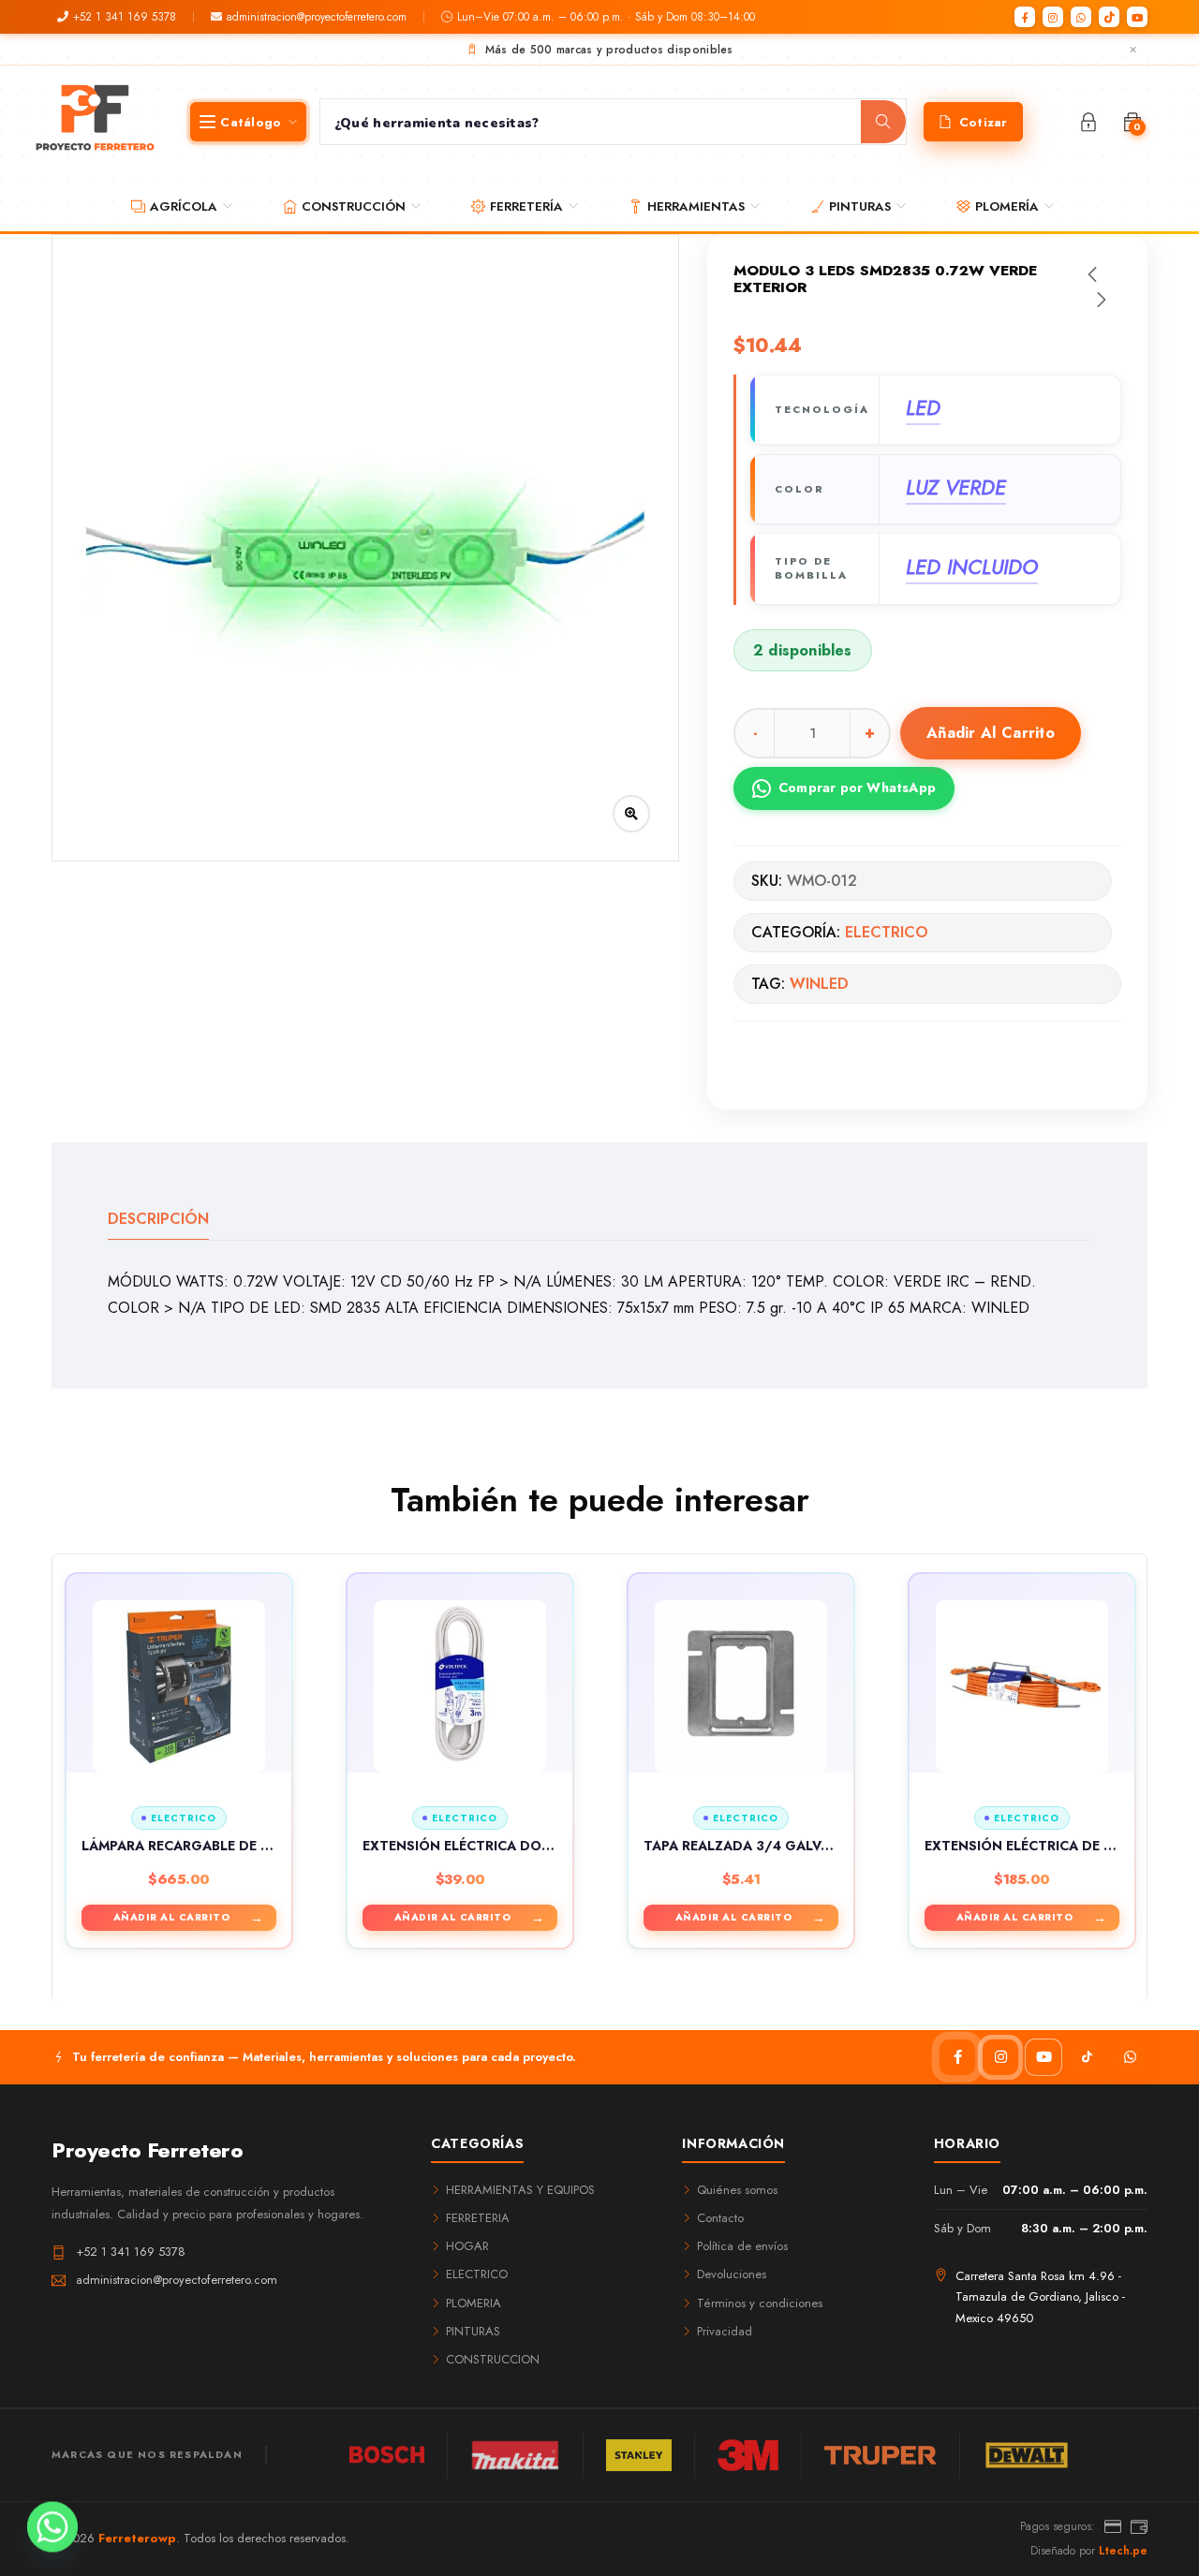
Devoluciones (732, 2274)
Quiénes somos (737, 2190)
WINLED (819, 984)
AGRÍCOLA (184, 206)
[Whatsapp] (52, 2527)
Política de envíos (742, 2246)
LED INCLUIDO (972, 567)
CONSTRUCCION (493, 2359)
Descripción (158, 1219)
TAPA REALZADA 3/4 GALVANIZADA (762, 1846)
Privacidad (725, 2331)
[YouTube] (1137, 17)
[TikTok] (1109, 17)
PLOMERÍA (1007, 206)
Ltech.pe (1123, 2551)
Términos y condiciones (760, 2303)
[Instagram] (1053, 17)
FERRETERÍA (526, 206)
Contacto (720, 2218)
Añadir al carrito (991, 733)
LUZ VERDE (956, 488)
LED (923, 408)
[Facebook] (1025, 17)
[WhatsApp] (1081, 17)
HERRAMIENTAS (696, 206)
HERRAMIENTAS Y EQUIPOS (520, 2190)
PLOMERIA (474, 2303)
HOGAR (467, 2246)
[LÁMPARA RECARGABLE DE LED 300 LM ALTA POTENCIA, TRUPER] (179, 1686)
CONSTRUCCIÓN (354, 206)
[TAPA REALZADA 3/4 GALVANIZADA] (741, 1686)
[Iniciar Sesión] (1088, 122)
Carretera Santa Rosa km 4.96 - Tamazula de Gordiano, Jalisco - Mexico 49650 (1040, 2296)
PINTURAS (860, 206)
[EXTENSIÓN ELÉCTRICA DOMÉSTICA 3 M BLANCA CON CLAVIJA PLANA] (460, 1686)
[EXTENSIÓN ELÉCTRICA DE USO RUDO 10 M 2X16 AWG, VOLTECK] (1022, 1686)
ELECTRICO (887, 932)
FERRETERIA (478, 2218)
